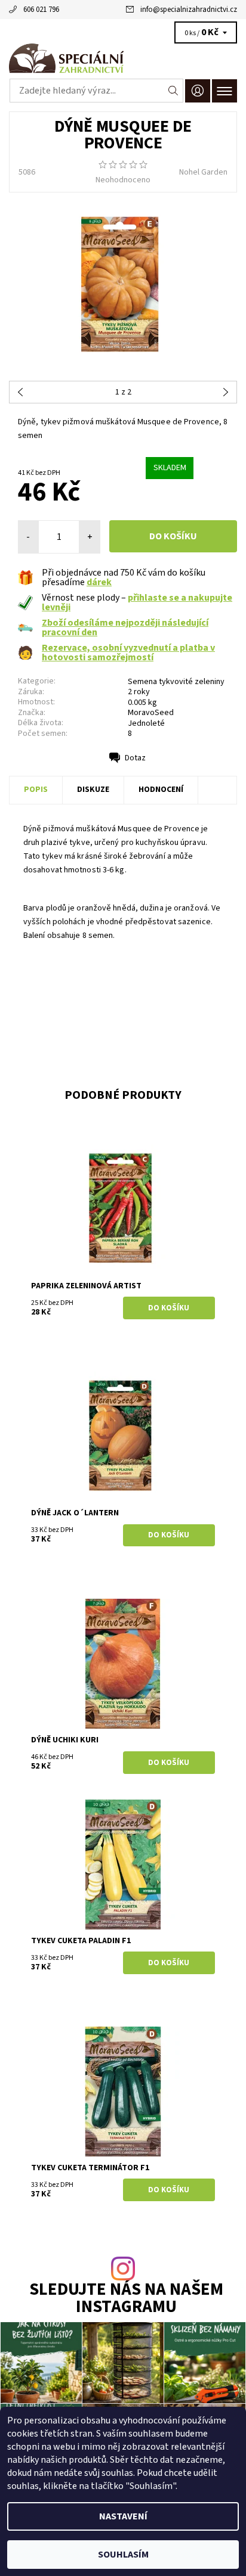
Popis (36, 790)
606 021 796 (41, 10)
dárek (99, 582)
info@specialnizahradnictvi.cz (189, 10)
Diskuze (93, 790)
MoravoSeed (151, 713)
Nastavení (123, 2516)
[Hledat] (173, 91)
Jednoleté (146, 723)
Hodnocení (161, 790)
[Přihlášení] (198, 91)
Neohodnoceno (123, 180)
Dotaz (135, 758)
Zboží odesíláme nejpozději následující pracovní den (125, 627)
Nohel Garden (203, 172)
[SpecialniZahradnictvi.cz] (123, 58)
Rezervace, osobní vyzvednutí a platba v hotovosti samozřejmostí (128, 652)
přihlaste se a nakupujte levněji (137, 602)
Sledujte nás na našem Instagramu (126, 2299)
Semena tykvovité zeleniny (176, 682)
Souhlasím (123, 2555)
